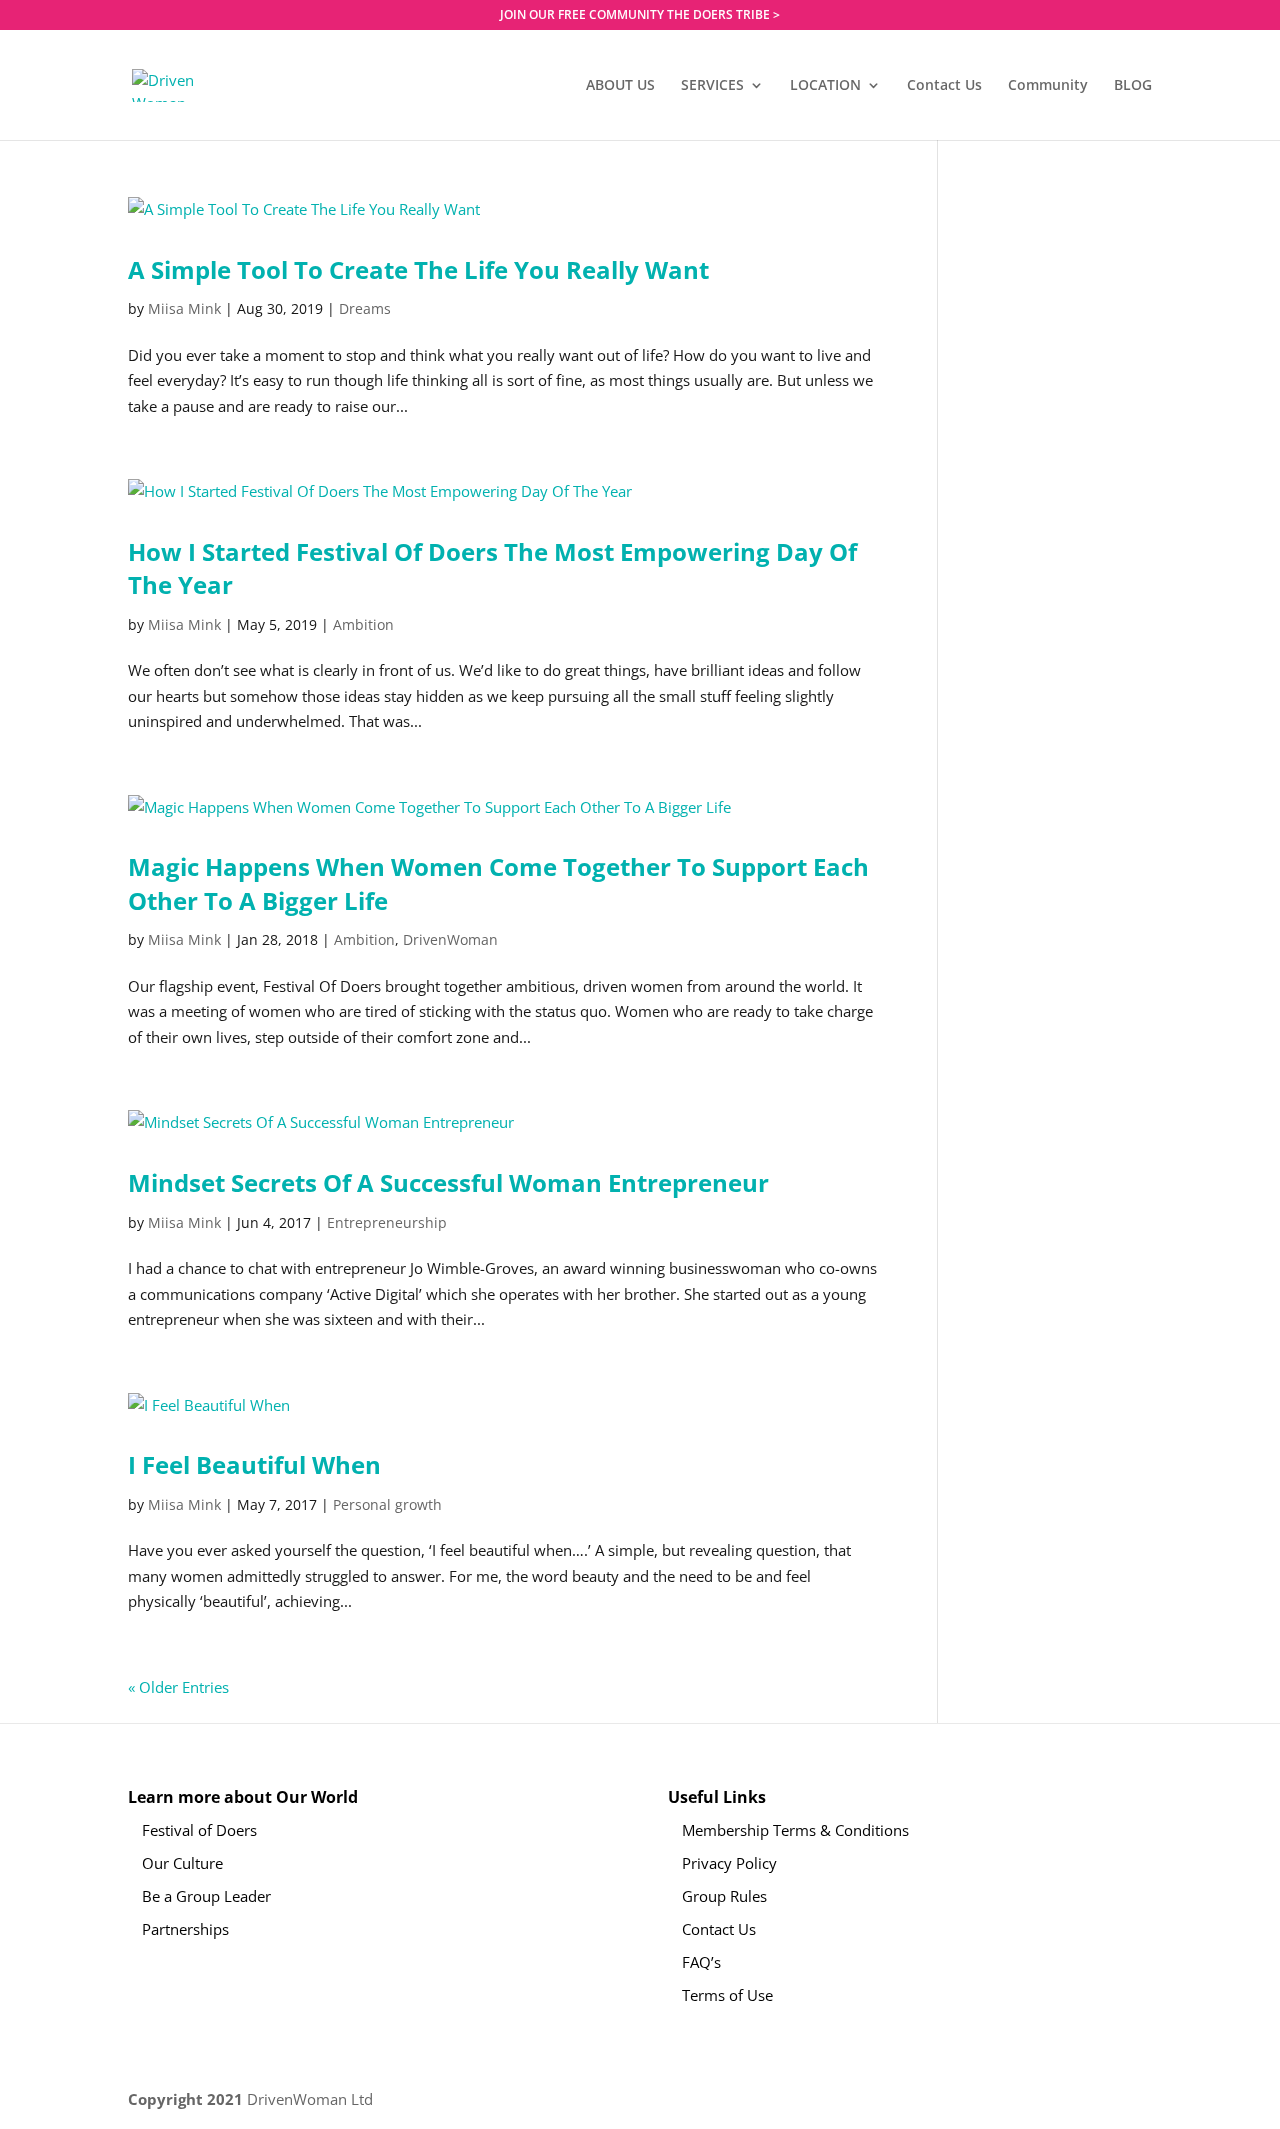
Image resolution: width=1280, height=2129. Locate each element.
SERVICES (712, 86)
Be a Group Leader (206, 1896)
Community (1048, 86)
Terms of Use (727, 1995)
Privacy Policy (729, 1863)
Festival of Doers (199, 1830)
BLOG (1133, 86)
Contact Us (944, 86)
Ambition (363, 624)
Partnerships (185, 1929)
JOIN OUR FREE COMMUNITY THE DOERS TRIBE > (640, 16)
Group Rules (724, 1896)
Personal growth (387, 1504)
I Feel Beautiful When (254, 1464)
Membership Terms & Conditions (795, 1830)
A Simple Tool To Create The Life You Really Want (418, 269)
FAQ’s (701, 1962)
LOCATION (825, 86)
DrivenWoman (450, 939)
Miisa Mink (184, 308)
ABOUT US (620, 86)
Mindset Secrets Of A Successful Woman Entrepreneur (448, 1182)
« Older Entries (178, 1687)
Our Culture (182, 1863)
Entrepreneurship (387, 1222)
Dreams (365, 308)
